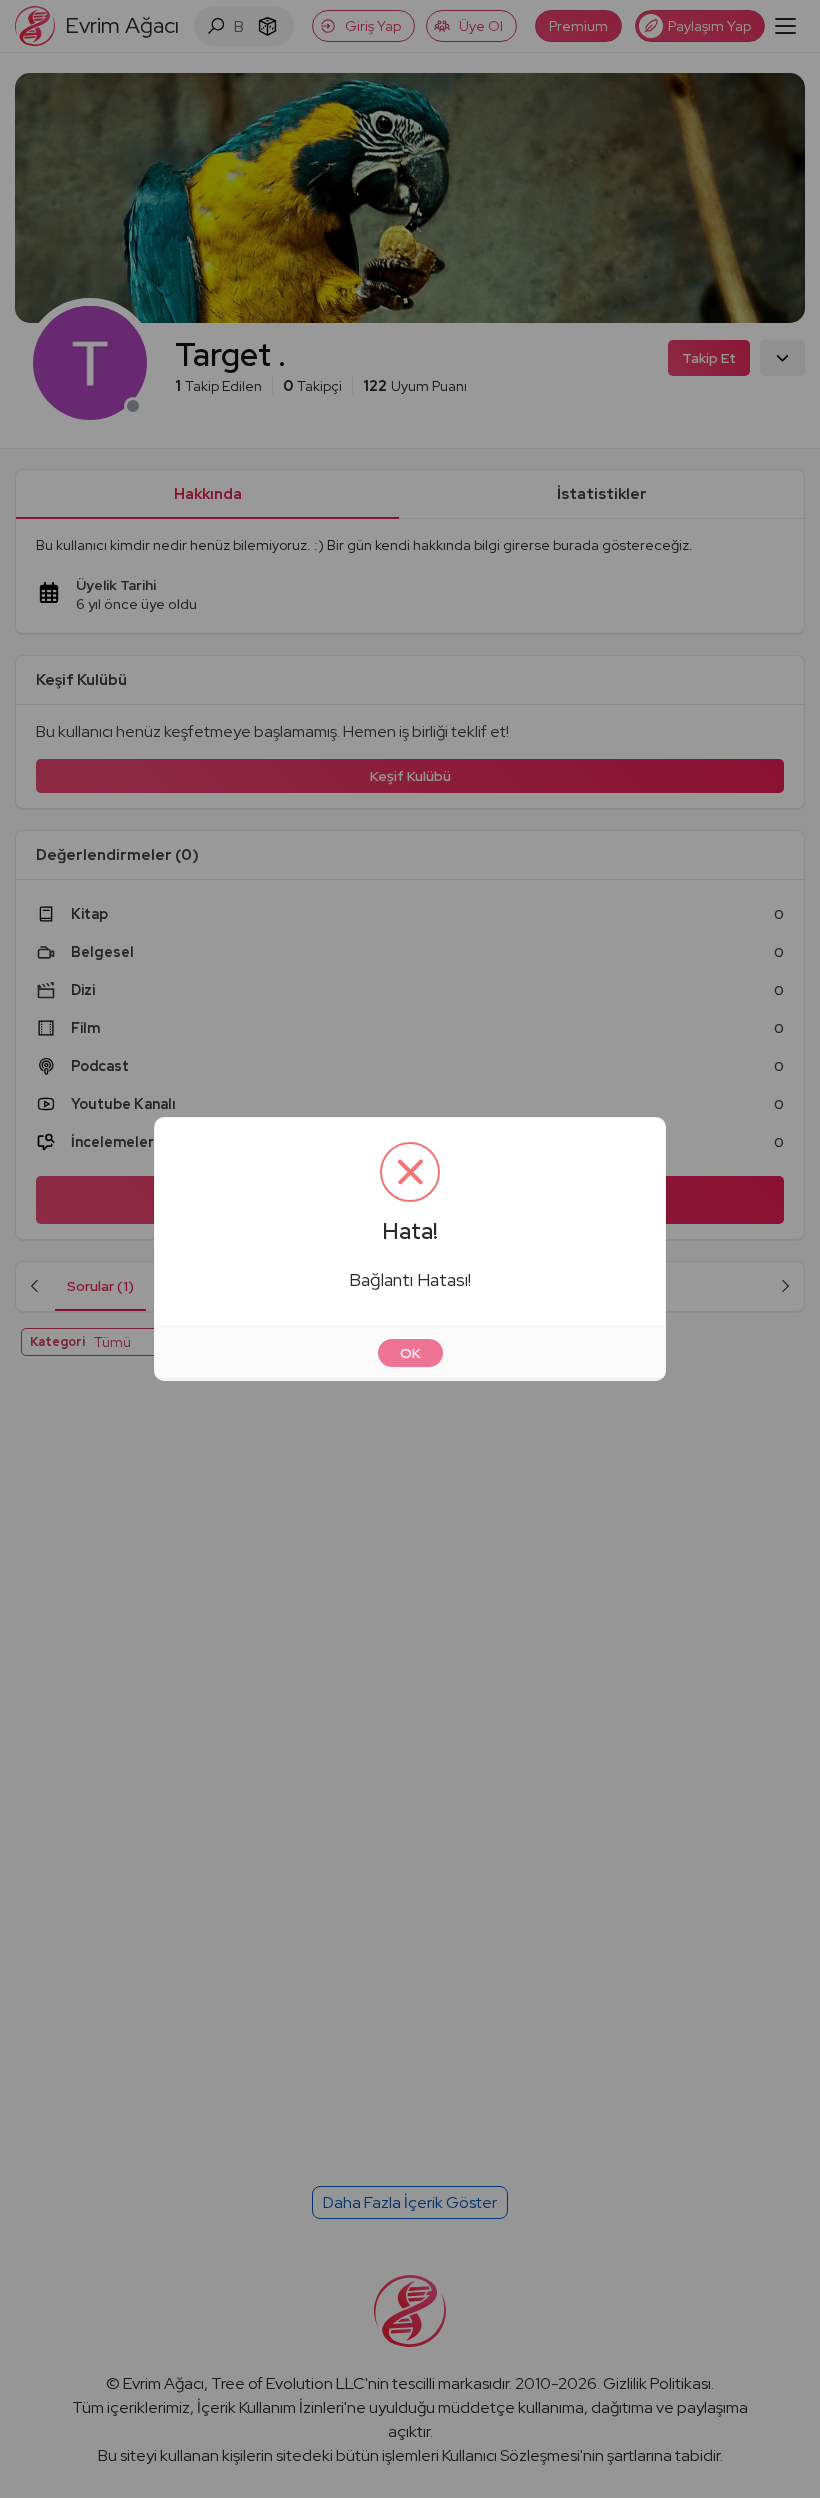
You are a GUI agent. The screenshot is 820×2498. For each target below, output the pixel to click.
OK (410, 1353)
